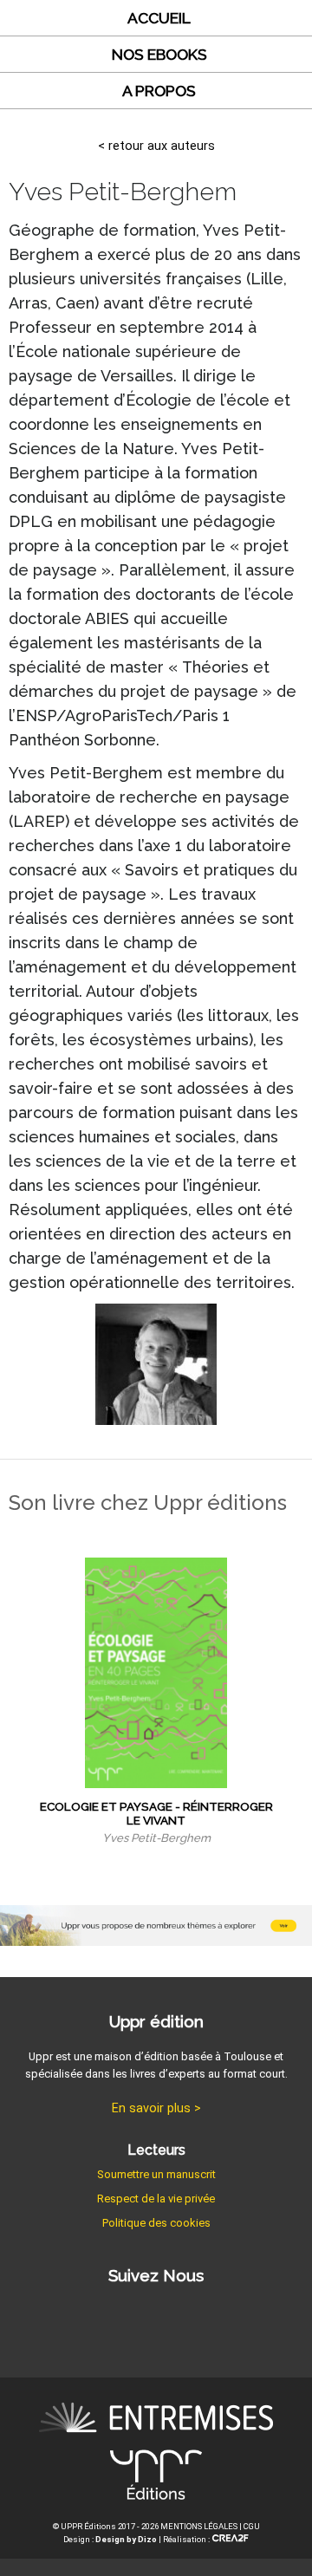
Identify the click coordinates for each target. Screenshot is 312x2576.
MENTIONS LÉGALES (199, 2526)
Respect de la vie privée (156, 2199)
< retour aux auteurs (156, 146)
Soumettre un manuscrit (156, 2174)
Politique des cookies (156, 2223)
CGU (252, 2526)
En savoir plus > (156, 2108)
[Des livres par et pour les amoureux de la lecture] (156, 2420)
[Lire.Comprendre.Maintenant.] (156, 2478)
